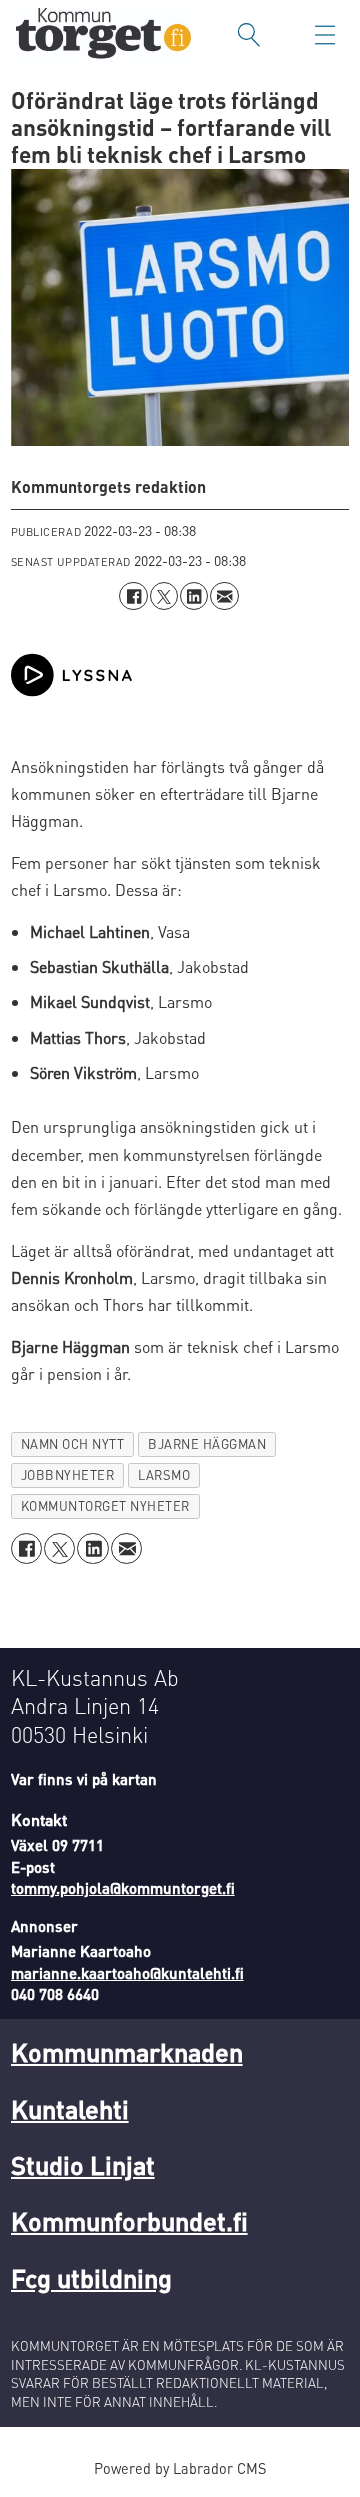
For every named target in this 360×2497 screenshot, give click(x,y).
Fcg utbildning (91, 2277)
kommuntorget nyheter (105, 1506)
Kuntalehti (70, 2108)
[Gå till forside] (103, 35)
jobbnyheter (68, 1475)
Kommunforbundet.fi (129, 2220)
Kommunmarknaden (127, 2051)
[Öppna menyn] (325, 35)
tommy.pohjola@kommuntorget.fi (123, 1888)
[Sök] (249, 35)
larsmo (164, 1475)
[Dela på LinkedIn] (194, 596)
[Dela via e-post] (224, 596)
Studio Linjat (83, 2164)
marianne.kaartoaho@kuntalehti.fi (127, 1973)
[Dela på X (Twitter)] (164, 596)
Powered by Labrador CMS (180, 2468)
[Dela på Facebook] (133, 596)
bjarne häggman (207, 1444)
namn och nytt (73, 1444)
